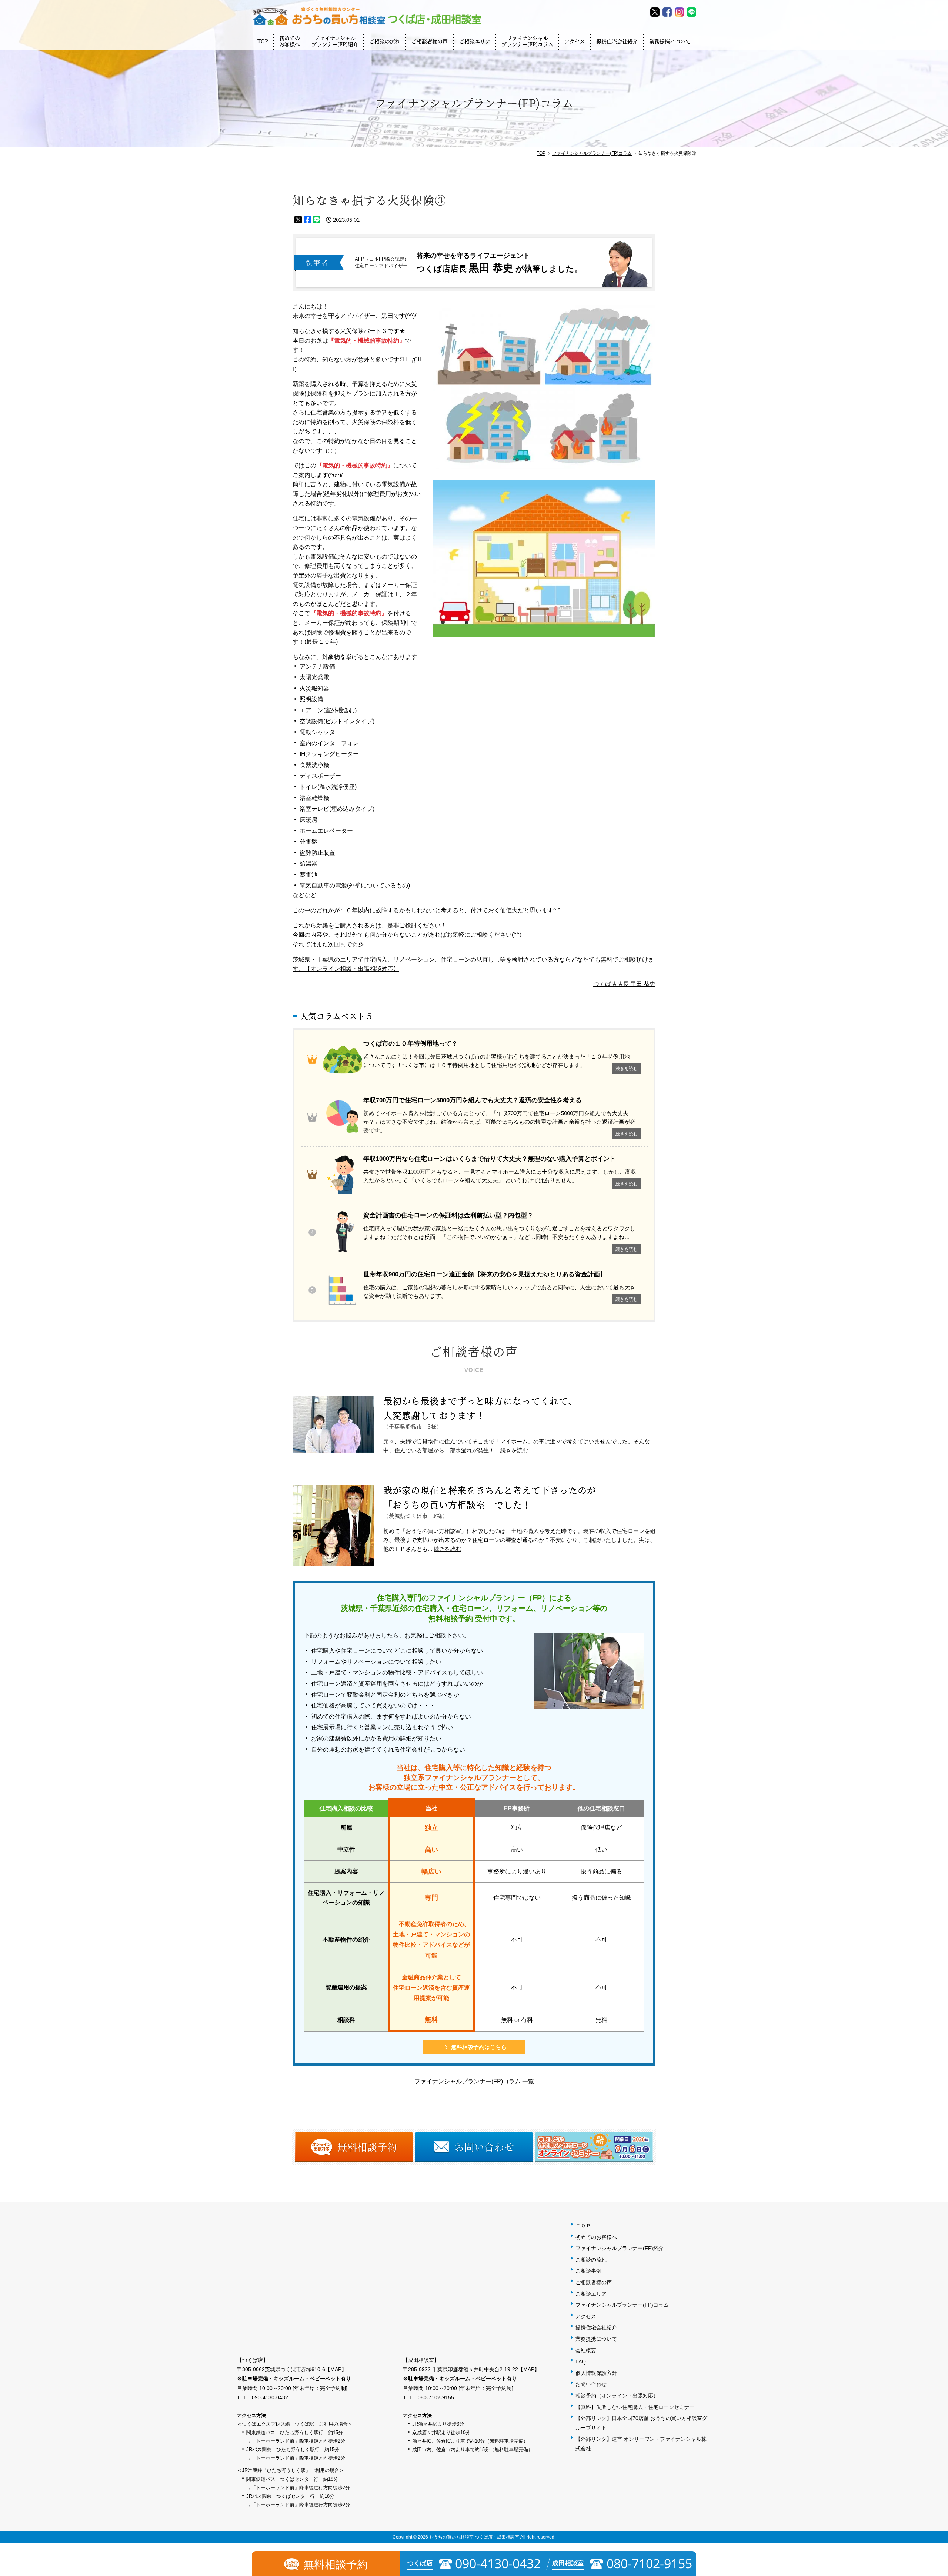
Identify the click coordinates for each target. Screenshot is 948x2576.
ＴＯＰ (583, 2226)
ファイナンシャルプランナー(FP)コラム (527, 41)
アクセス (575, 41)
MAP (336, 2369)
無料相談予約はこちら (479, 2047)
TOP (263, 41)
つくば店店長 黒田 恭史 (624, 984)
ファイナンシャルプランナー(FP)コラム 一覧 (474, 2081)
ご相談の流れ (385, 41)
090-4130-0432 (270, 2397)
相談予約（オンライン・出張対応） (617, 2396)
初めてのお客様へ (290, 41)
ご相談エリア (475, 41)
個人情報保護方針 (596, 2373)
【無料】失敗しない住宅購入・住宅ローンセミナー (635, 2407)
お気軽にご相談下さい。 (437, 1635)
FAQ (581, 2362)
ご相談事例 (588, 2271)
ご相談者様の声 (430, 41)
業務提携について (670, 41)
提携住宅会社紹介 (617, 41)
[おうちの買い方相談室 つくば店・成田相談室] (367, 16)
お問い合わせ (591, 2384)
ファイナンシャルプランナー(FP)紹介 (335, 41)
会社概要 (586, 2350)
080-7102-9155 (436, 2397)
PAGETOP (941, 2517)
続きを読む (514, 1450)
